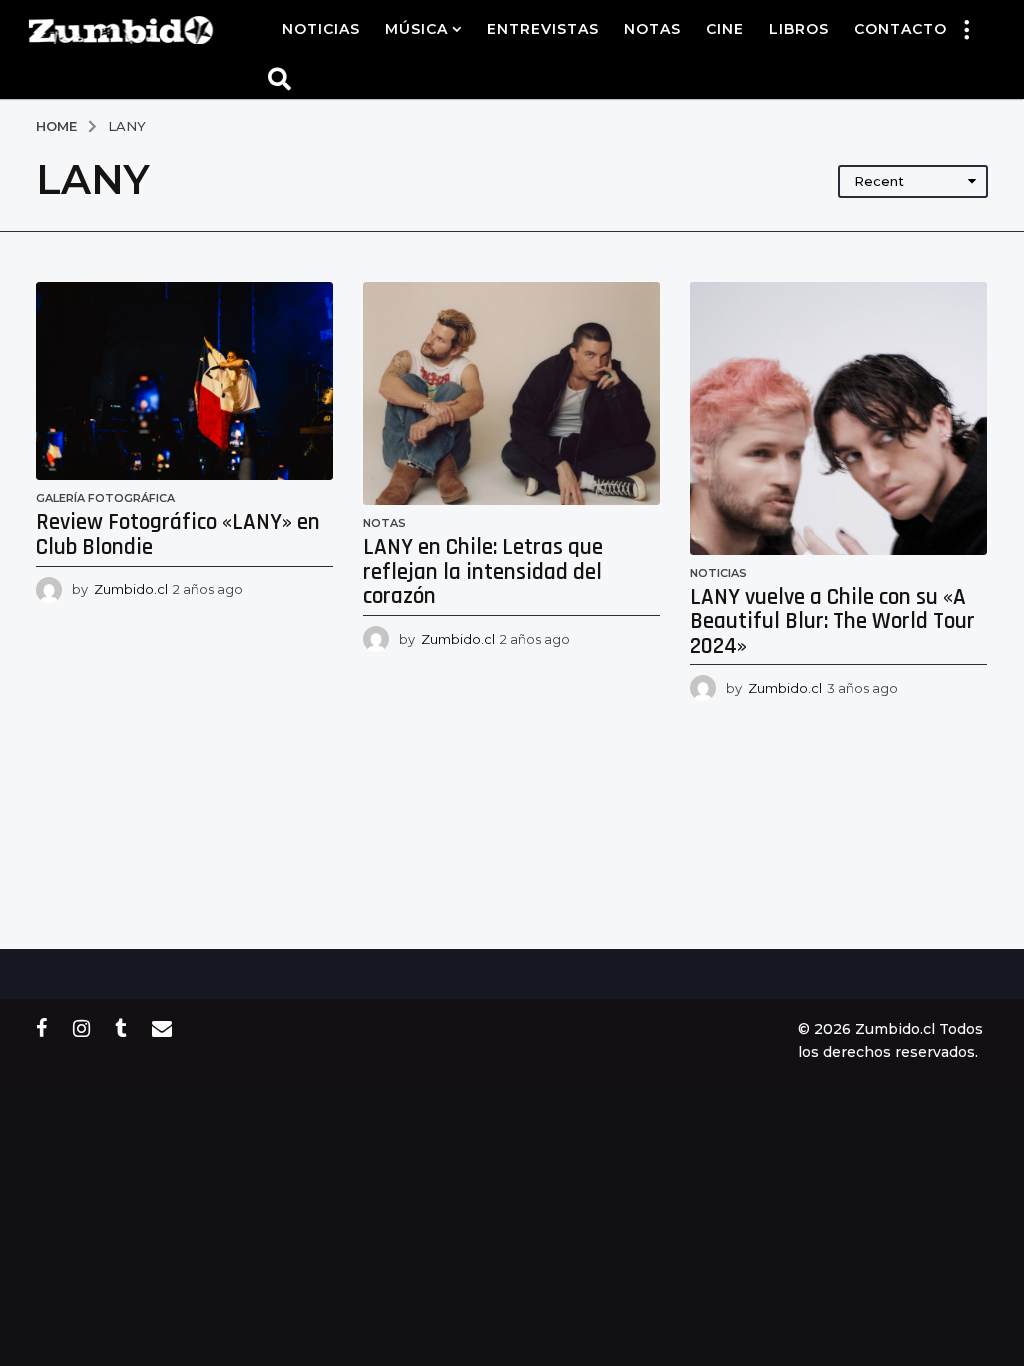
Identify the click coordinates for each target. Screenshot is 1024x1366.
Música (416, 29)
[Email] (162, 1028)
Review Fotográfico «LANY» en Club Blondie (178, 535)
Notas (652, 29)
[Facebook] (42, 1028)
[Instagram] (81, 1028)
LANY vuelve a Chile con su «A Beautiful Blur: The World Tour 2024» (832, 622)
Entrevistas (543, 29)
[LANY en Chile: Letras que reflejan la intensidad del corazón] (511, 393)
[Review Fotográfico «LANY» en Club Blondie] (184, 381)
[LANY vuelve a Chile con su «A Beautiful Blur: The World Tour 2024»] (838, 418)
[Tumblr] (121, 1028)
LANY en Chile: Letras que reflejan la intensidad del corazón (483, 572)
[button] (967, 29)
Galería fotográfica (105, 498)
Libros (799, 29)
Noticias (321, 29)
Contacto (900, 29)
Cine (725, 29)
